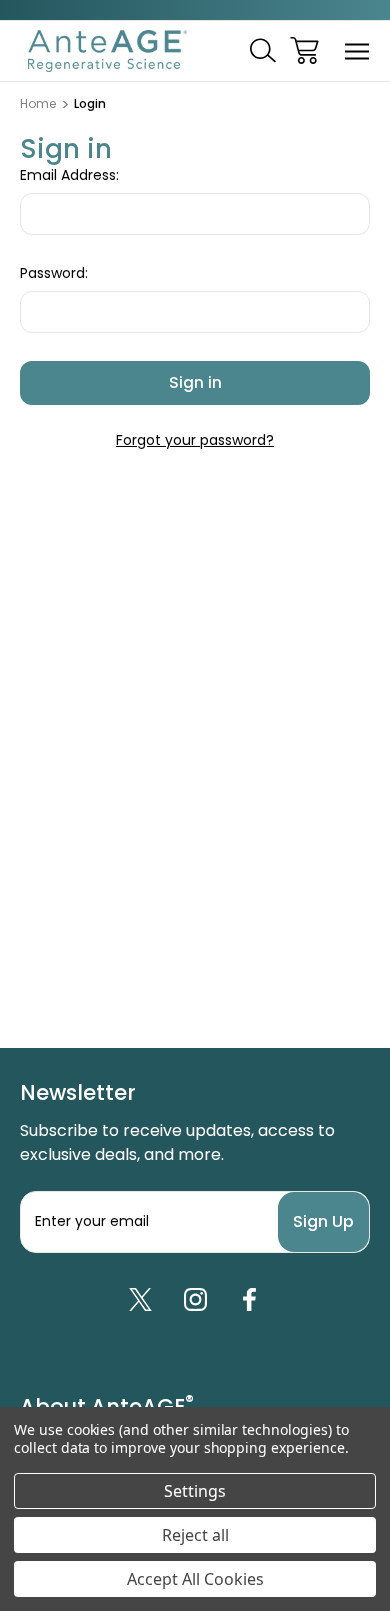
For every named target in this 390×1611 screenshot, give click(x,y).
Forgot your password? (195, 440)
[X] (140, 1300)
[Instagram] (195, 1300)
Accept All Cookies (195, 1579)
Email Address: (69, 175)
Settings (195, 1491)
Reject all (195, 1535)
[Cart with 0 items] (304, 50)
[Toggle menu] (357, 50)
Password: (54, 273)
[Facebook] (250, 1300)
